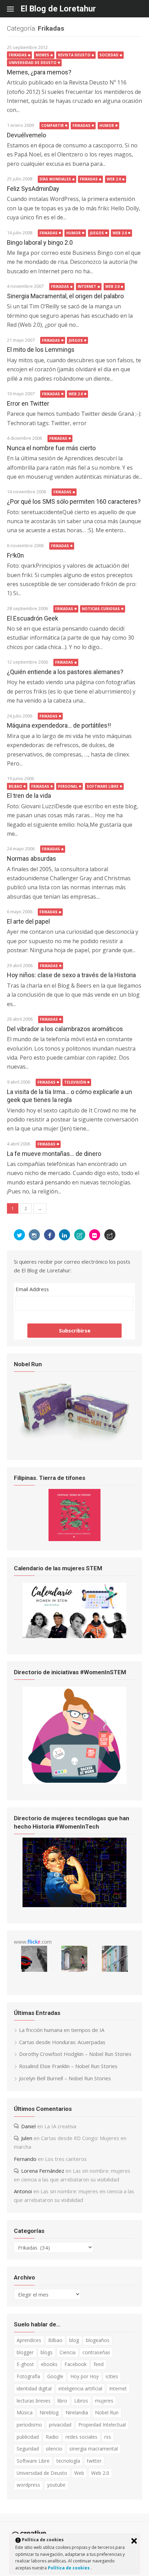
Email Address (32, 1289)
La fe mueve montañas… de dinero (54, 1154)
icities (112, 2376)
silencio (54, 2449)
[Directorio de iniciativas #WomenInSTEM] (74, 1782)
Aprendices (29, 2340)
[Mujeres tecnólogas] (74, 1905)
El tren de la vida (29, 796)
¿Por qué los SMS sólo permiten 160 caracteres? (74, 501)
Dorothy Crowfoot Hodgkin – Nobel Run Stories (75, 2054)
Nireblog (49, 2412)
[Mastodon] (110, 1235)
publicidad (28, 2437)
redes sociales (81, 2437)
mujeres (104, 2401)
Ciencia (68, 2352)
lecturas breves (34, 2401)
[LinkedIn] (64, 1235)
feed (99, 2364)
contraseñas (96, 2352)
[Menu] (14, 9)
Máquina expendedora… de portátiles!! (59, 725)
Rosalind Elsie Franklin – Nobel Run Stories (68, 2066)
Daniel (28, 2126)
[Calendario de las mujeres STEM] (74, 1636)
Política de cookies (69, 2568)
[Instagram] (34, 1235)
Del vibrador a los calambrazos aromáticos (65, 1029)
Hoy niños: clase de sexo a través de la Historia (71, 975)
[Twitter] (19, 1235)
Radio (52, 2437)
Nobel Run (107, 2412)
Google (55, 2376)
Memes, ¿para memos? (39, 72)
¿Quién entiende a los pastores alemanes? (65, 672)
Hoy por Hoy (85, 2376)
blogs (47, 2352)
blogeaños (98, 2340)
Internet (87, 286)
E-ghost (25, 2364)
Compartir (52, 125)
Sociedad (109, 55)
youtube (56, 2485)
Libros (81, 2401)
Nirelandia (77, 2412)
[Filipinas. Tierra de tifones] (74, 1539)
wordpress (28, 2485)
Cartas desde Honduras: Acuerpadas (62, 2042)
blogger (25, 2352)
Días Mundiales (55, 179)
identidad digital (34, 2388)
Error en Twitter (28, 403)
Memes (42, 55)
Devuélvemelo (27, 135)
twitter (94, 2461)
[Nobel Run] (74, 1442)
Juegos (97, 233)
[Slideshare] (80, 1235)
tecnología (68, 2461)
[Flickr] (95, 1235)
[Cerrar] (134, 2541)
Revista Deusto (74, 55)
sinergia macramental (94, 2449)
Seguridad (28, 2449)
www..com (33, 1942)
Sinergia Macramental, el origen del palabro (65, 296)
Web (79, 2473)
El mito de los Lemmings (41, 350)
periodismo (29, 2425)
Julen (27, 2138)
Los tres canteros (66, 2159)
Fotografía (28, 2376)
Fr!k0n (15, 555)
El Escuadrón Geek (33, 618)
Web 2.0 (114, 179)
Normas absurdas (32, 858)
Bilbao (15, 786)
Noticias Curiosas (101, 609)
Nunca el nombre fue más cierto (51, 448)
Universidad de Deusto (33, 63)
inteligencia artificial (80, 2388)
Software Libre (103, 786)
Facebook (76, 2364)
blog (74, 2340)
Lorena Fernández (43, 2171)
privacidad (60, 2425)
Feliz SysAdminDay (33, 189)
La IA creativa (60, 2126)
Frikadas (18, 55)
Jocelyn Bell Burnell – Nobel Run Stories (65, 2078)
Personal (68, 786)
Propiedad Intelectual (102, 2425)
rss (108, 2437)
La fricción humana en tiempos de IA (62, 2030)
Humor (107, 125)
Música (25, 2412)
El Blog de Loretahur (58, 9)
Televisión (75, 1082)
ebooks (49, 2364)
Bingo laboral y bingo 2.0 (40, 242)
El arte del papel (28, 921)
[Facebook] (50, 1235)
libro (62, 2401)
